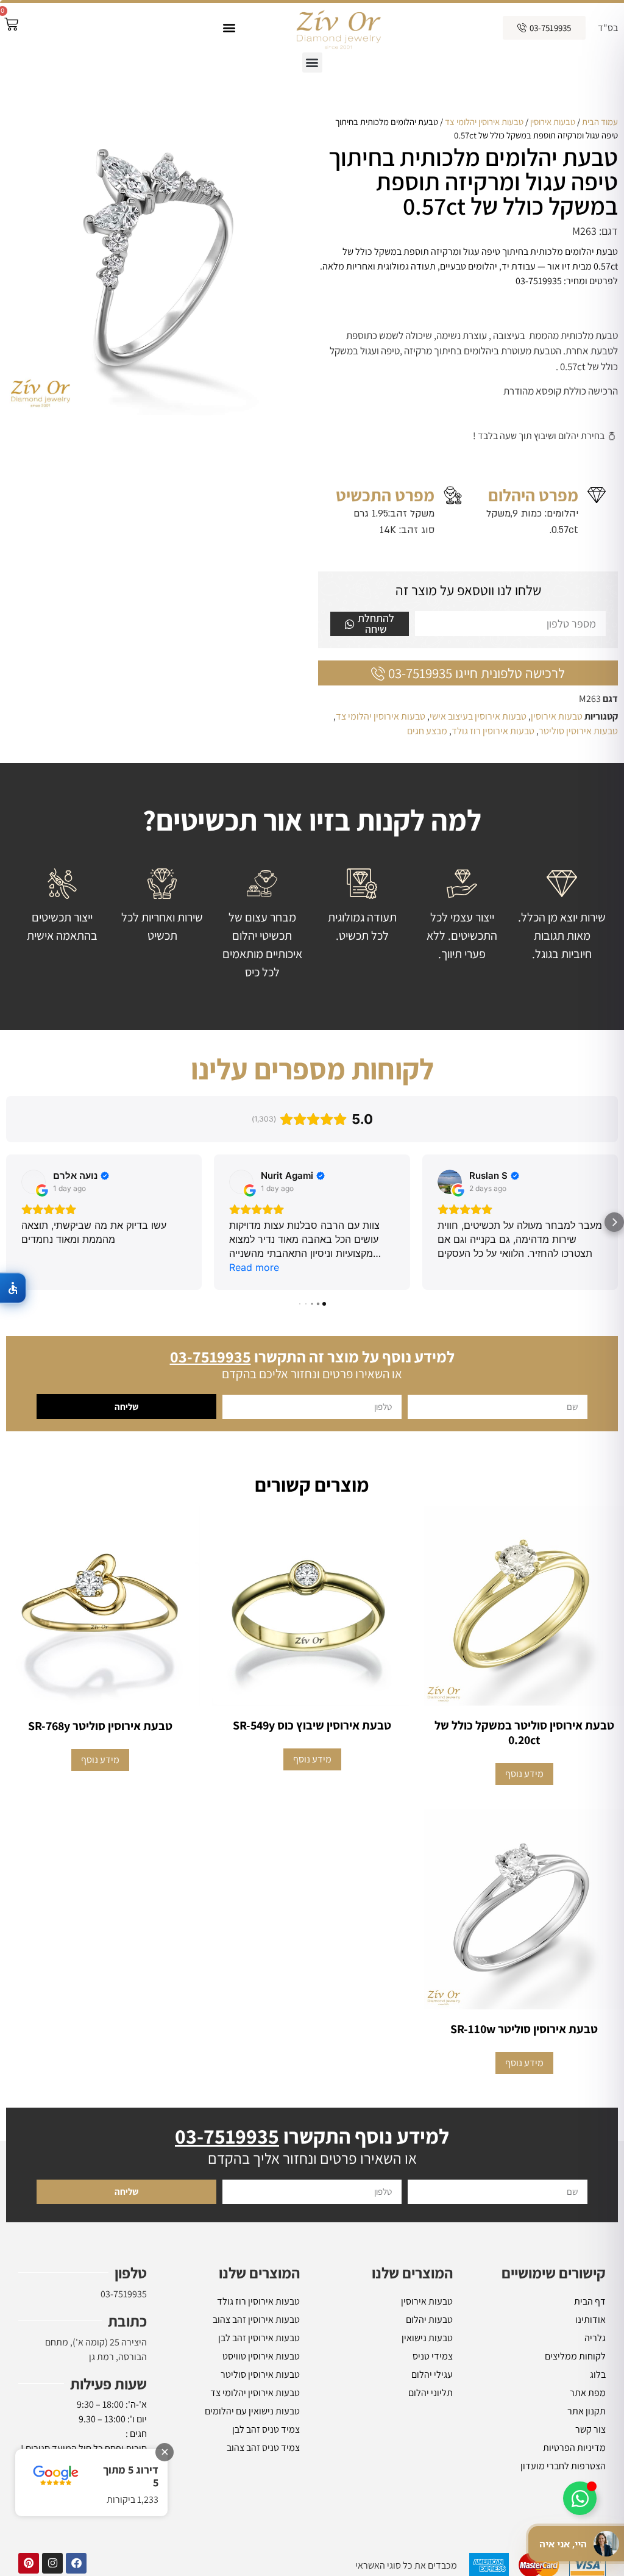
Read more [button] (254, 1267)
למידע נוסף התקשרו (312, 2136)
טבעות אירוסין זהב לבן (259, 2338)
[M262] (156, 265)
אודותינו (590, 2320)
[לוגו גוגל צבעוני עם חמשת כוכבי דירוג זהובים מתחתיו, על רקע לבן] (56, 2476)
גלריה (595, 2338)
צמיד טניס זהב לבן (266, 2429)
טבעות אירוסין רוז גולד (493, 731)
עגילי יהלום (432, 2374)
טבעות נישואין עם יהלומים (252, 2411)
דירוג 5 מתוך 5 (131, 2476)
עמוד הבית (600, 122)
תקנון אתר (587, 2411)
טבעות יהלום (429, 2320)
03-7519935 (124, 2294)
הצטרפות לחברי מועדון (563, 2466)
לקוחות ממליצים (575, 2356)
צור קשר (590, 2429)
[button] (229, 28)
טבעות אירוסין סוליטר (578, 731)
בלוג (598, 2374)
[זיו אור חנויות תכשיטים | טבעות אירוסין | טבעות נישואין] (338, 28)
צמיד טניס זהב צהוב (263, 2448)
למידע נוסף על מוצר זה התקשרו (312, 1356)
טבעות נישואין (427, 2338)
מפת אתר (588, 2393)
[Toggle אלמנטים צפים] (580, 2498)
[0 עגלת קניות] (11, 24)
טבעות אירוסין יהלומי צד (484, 122)
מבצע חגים (427, 731)
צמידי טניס (433, 2356)
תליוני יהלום (431, 2393)
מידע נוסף (524, 1774)
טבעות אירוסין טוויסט (261, 2356)
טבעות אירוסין (553, 122)
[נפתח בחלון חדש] (76, 2563)
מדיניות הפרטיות (574, 2448)
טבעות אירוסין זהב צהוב (256, 2320)
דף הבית (590, 2301)
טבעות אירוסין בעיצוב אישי (478, 716)
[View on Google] (34, 1182)
